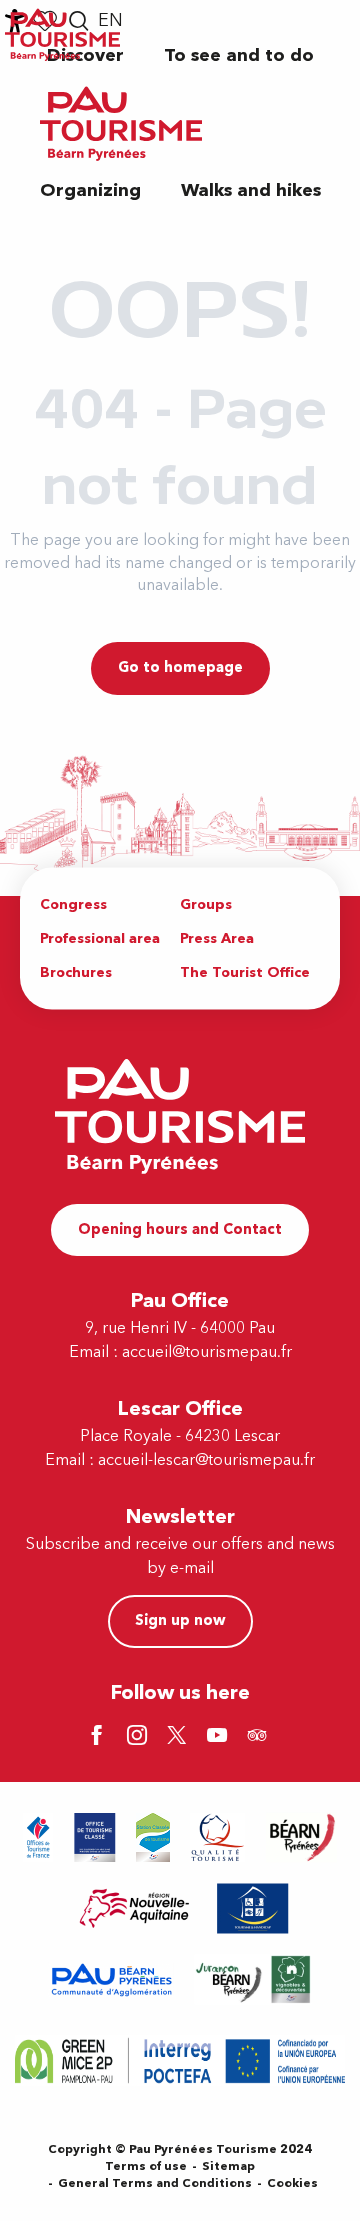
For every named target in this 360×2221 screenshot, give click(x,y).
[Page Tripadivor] (260, 1737)
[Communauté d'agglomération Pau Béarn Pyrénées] (111, 1979)
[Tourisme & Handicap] (253, 1908)
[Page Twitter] (180, 1737)
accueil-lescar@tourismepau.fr (206, 1460)
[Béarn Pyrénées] (301, 1837)
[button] (239, 55)
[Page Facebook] (100, 1737)
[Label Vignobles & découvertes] (253, 1979)
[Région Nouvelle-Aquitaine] (134, 1908)
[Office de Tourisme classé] (95, 1837)
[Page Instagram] (140, 1737)
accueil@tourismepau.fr (207, 1352)
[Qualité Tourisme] (218, 1837)
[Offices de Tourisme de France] (38, 1837)
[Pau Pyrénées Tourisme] (121, 123)
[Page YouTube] (220, 1737)
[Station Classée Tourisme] (153, 1837)
